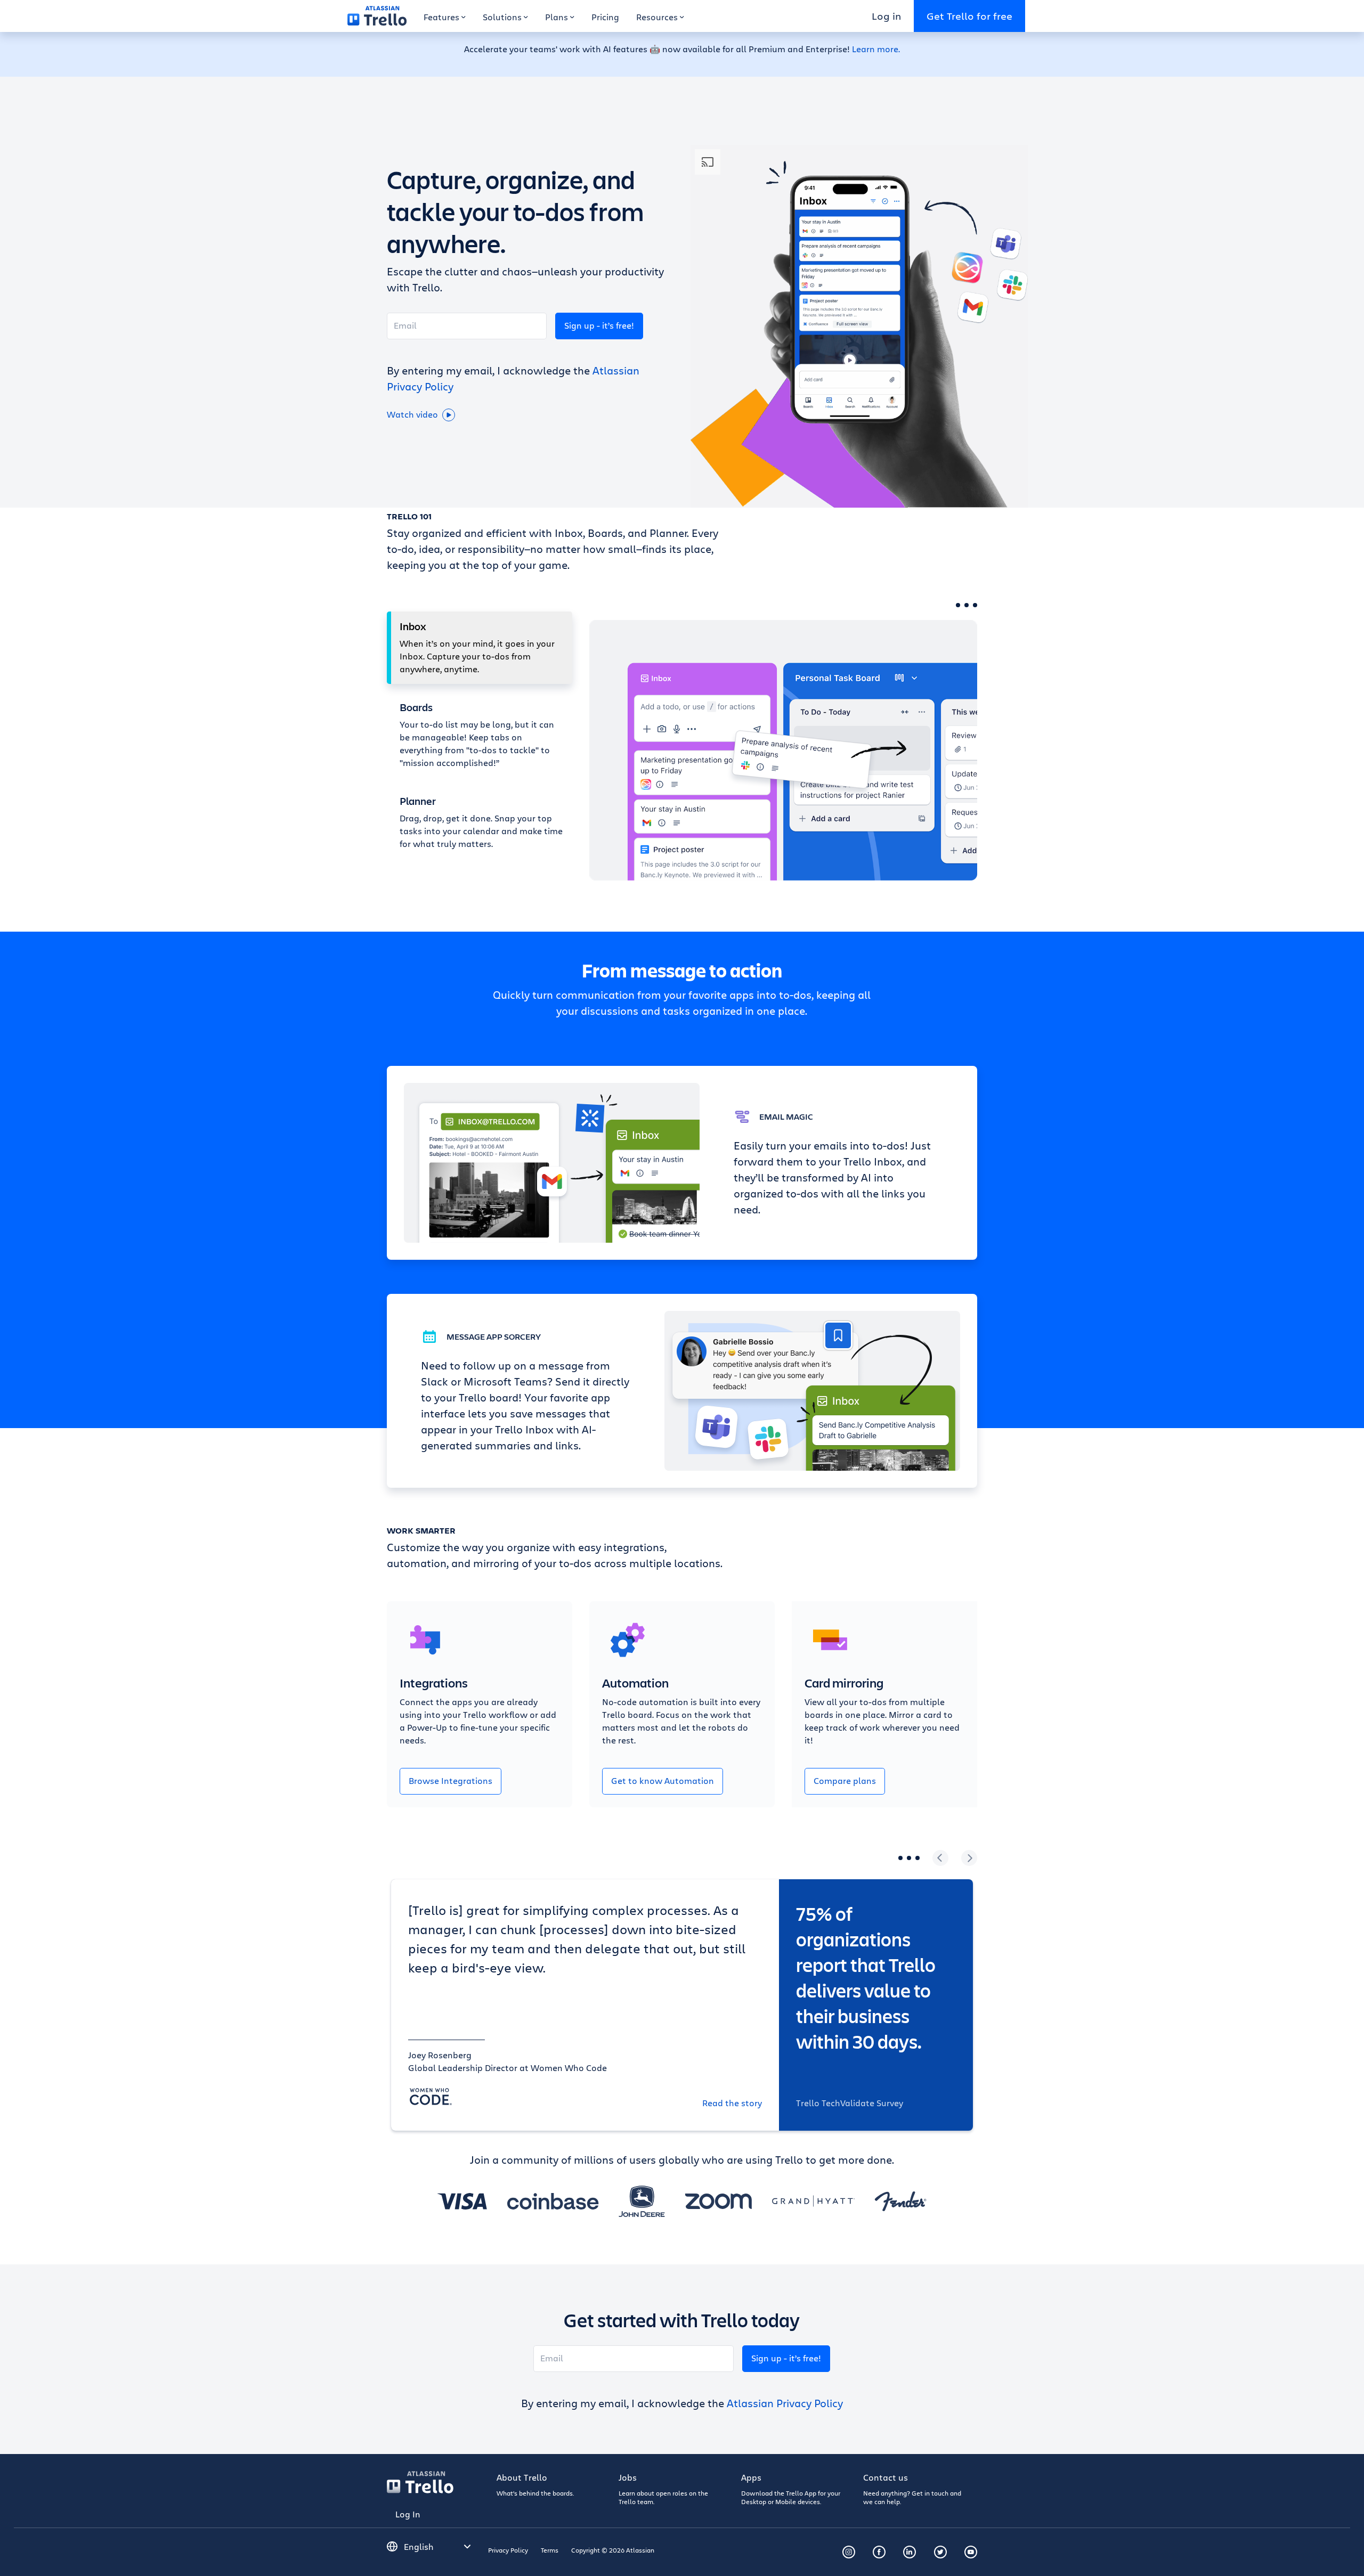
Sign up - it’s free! (599, 325)
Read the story (732, 2103)
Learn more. (876, 49)
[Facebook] (879, 2552)
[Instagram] (849, 2552)
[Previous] (940, 1858)
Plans (557, 17)
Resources (657, 17)
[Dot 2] (967, 605)
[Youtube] (971, 2552)
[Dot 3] (975, 605)
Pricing (605, 17)
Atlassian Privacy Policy (785, 2403)
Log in (886, 16)
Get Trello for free (969, 16)
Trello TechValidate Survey (850, 2103)
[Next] (969, 1858)
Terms (550, 2550)
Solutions (502, 17)
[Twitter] (940, 2552)
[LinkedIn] (910, 2552)
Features (441, 17)
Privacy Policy (508, 2550)
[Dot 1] (958, 605)
